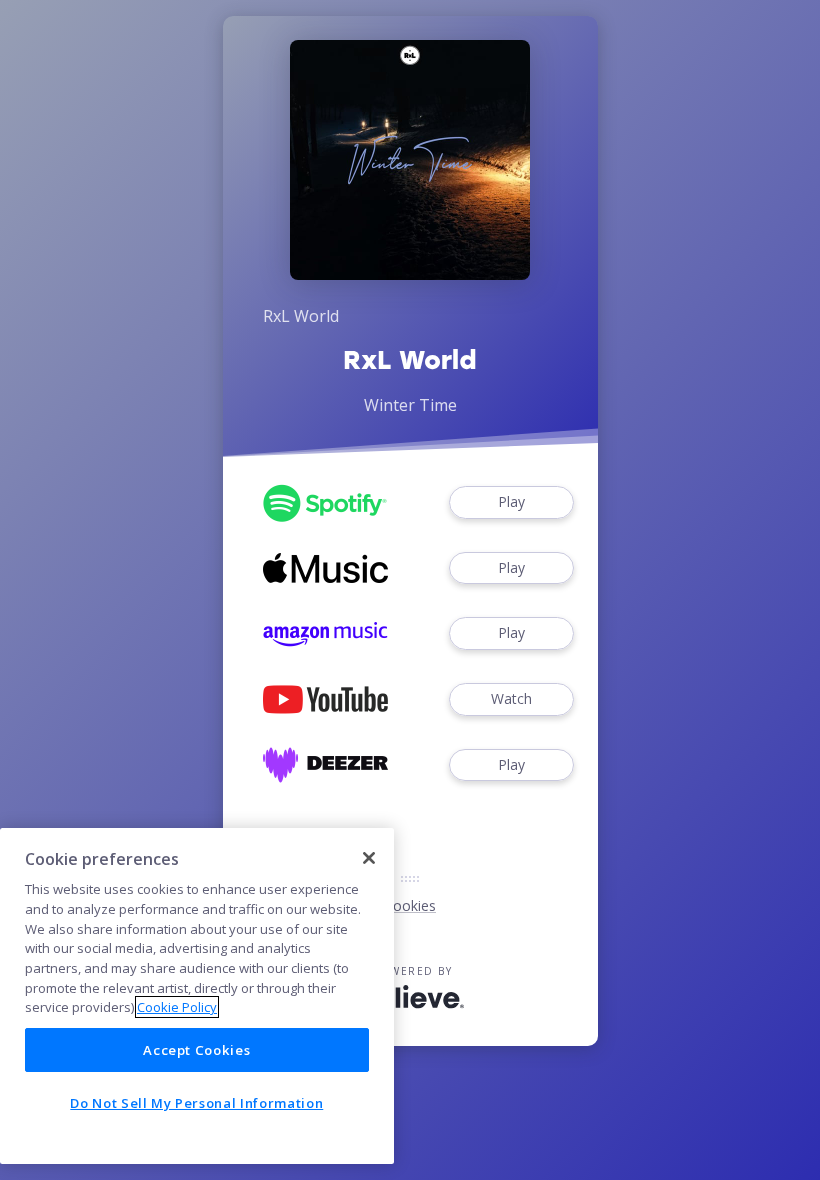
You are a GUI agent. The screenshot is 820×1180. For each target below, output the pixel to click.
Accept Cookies (196, 1050)
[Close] (369, 858)
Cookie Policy (177, 1007)
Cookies (410, 905)
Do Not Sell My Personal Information (196, 1103)
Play (511, 501)
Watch (511, 698)
